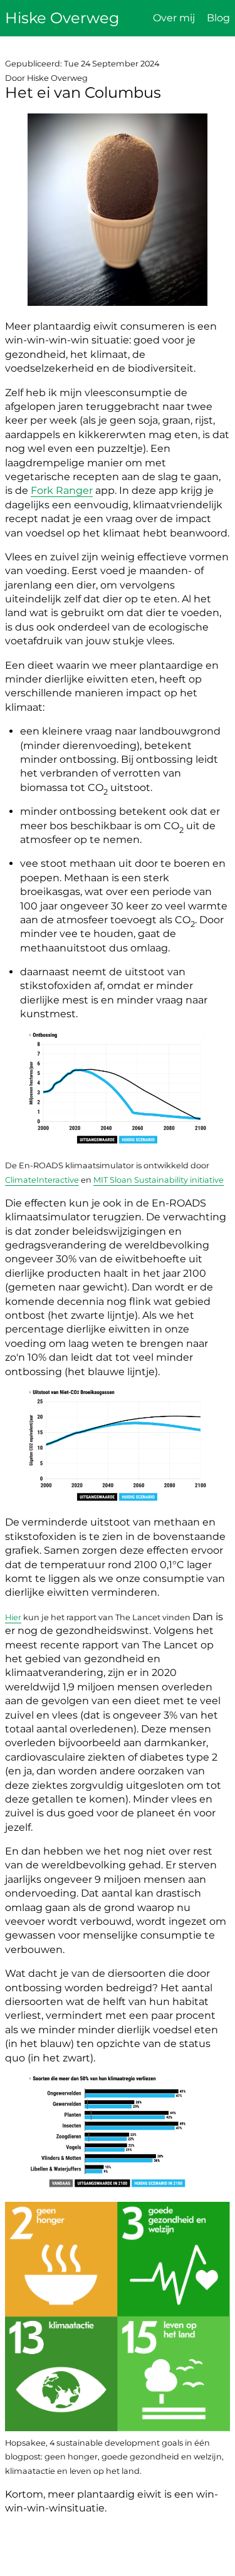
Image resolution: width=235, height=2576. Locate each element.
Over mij (174, 18)
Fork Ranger (62, 490)
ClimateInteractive (42, 1180)
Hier (13, 1617)
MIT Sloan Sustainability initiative (159, 1180)
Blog (218, 18)
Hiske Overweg (62, 18)
